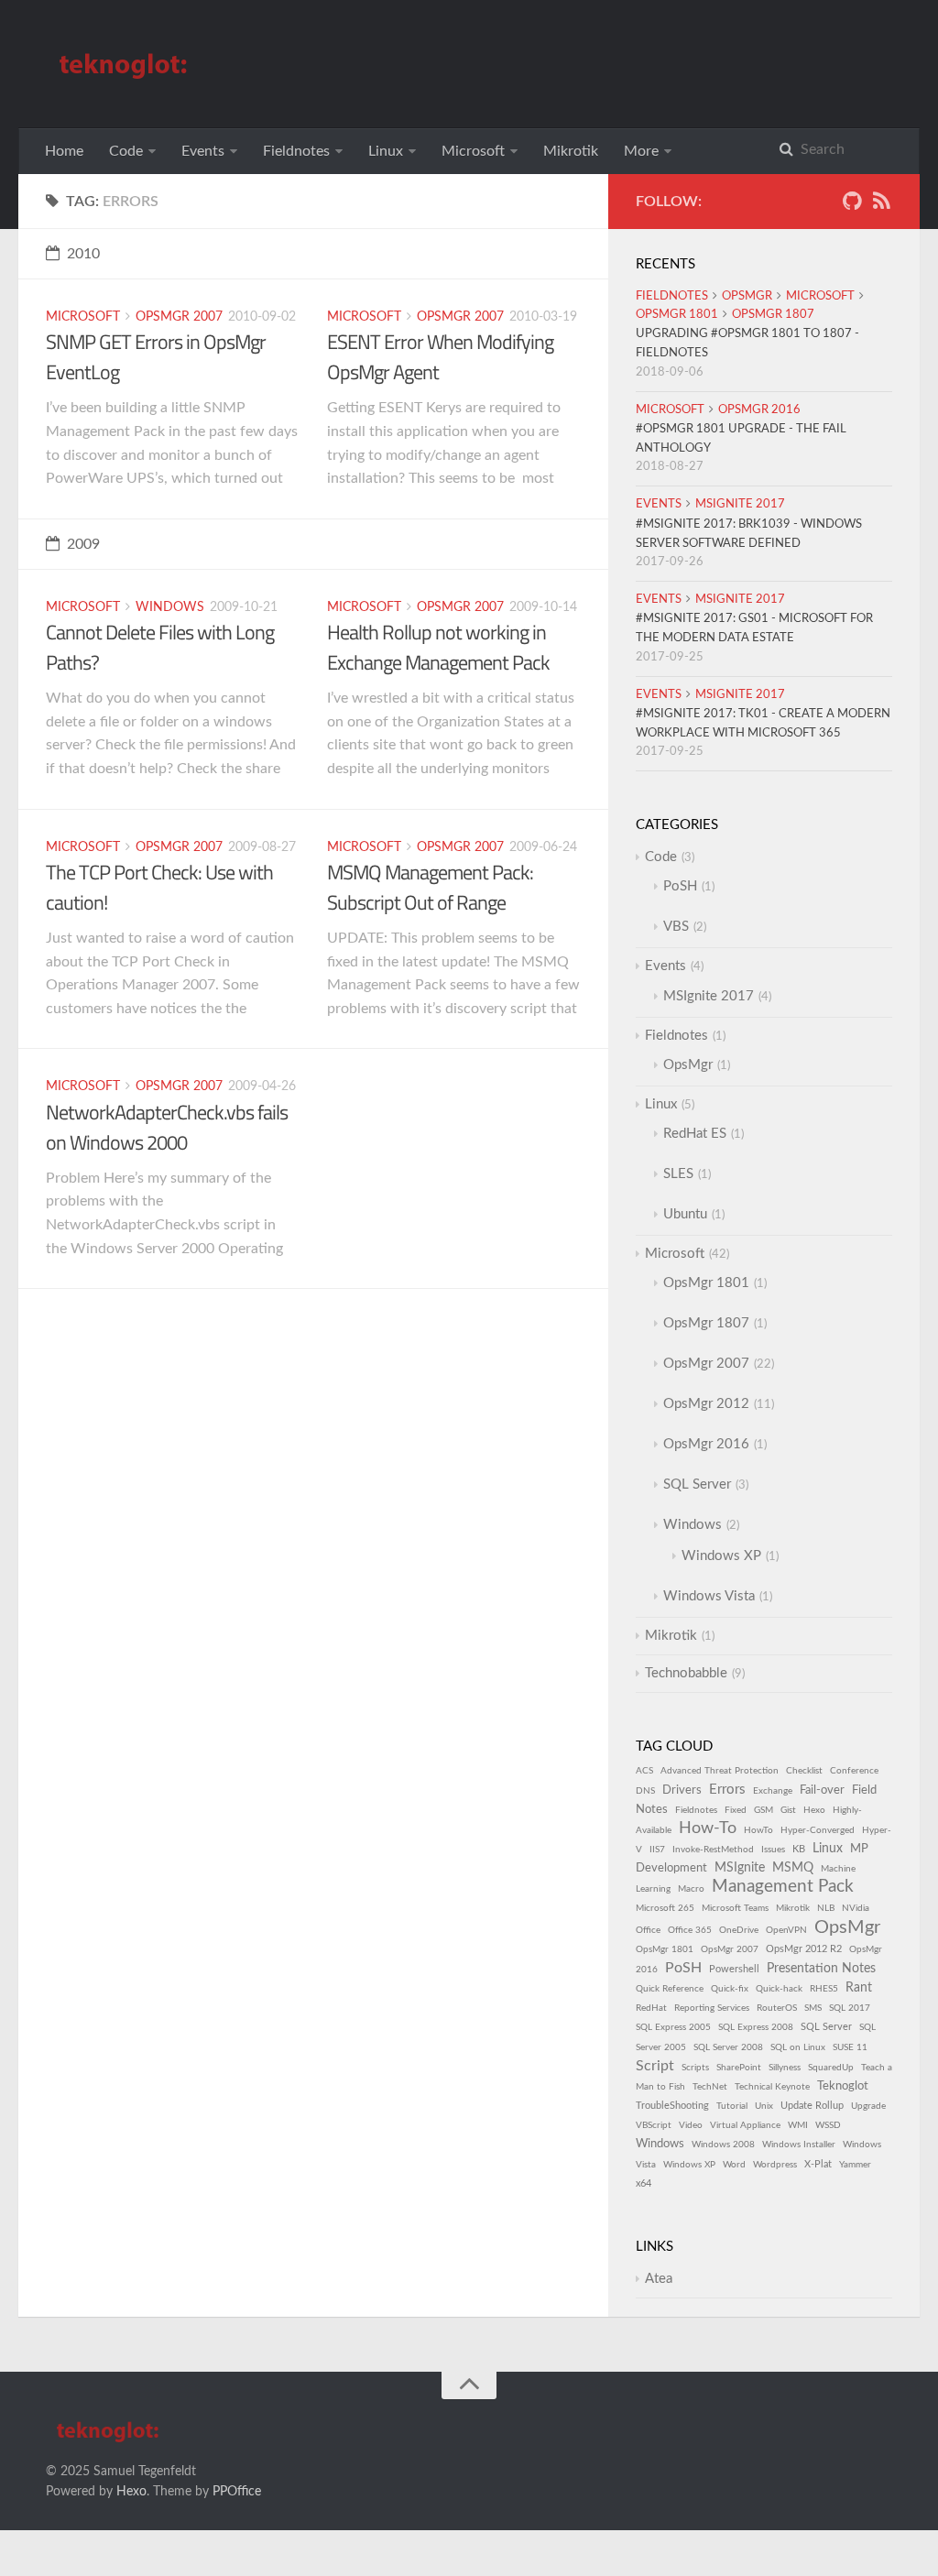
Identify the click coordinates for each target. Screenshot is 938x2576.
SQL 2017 (850, 2008)
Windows (170, 607)
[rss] (881, 205)
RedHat (651, 2008)
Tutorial (732, 2106)
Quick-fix (730, 1989)
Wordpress (775, 2165)
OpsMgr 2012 (706, 1404)
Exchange (773, 1791)
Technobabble (686, 1673)
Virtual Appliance (745, 2125)
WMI (798, 2125)
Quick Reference (670, 1989)
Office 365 (690, 1930)
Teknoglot (843, 2086)
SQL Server (697, 1484)
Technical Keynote (772, 2087)
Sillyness (785, 2068)
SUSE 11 (850, 2047)
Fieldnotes (296, 151)
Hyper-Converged (818, 1830)
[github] (852, 205)
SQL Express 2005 (673, 2027)
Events (203, 151)
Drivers (682, 1790)
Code (126, 151)
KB (799, 1849)
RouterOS (777, 2008)
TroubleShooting (672, 2106)
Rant (859, 1988)
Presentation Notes (821, 1969)
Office (648, 1930)
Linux (386, 151)
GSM (763, 1810)
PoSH (680, 886)
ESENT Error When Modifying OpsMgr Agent (440, 357)
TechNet (710, 2087)
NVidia (856, 1908)
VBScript (654, 2125)
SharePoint (739, 2068)
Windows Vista (709, 1596)
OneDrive (739, 1930)
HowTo (758, 1830)
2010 (83, 254)
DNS (645, 1791)
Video (691, 2125)
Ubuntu (685, 1214)
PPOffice (237, 2492)
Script (655, 2066)
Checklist (804, 1771)
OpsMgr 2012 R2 (804, 1949)
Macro (691, 1889)
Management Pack (783, 1887)
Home (64, 151)
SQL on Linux (798, 2047)
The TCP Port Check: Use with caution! (159, 887)
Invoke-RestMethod (713, 1850)
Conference (854, 1771)
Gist (788, 1810)
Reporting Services (712, 2008)
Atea (659, 2279)
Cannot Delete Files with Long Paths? (160, 647)
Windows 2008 (723, 2145)
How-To (708, 1828)
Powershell (734, 1969)
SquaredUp (831, 2068)
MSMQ (793, 1868)
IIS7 (657, 1850)
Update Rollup (812, 2106)
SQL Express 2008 (756, 2027)
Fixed (736, 1810)
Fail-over (822, 1790)
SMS (813, 2008)
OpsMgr (747, 296)
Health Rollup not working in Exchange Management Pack (438, 647)
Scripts (695, 2068)
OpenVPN (786, 1930)
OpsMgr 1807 (773, 315)
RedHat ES (695, 1134)
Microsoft (473, 151)
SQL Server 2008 (728, 2047)
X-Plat (818, 2164)
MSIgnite (740, 1868)
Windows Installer (799, 2145)
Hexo (814, 1810)
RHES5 (824, 1989)
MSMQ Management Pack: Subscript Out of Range (430, 887)
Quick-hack (779, 1989)
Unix (764, 2106)
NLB (826, 1908)
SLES (678, 1174)
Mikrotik (571, 151)
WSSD (828, 2125)
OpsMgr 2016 (759, 410)
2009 (83, 544)
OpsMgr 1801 (677, 315)
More (641, 151)
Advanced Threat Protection (720, 1771)
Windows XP (721, 1556)
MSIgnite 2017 (740, 504)
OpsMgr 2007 (179, 317)
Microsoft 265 (665, 1908)
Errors (727, 1790)
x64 (644, 2183)
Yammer (855, 2165)
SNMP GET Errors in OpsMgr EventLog (156, 357)
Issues (773, 1850)
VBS (676, 927)
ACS (644, 1771)
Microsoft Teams (735, 1908)
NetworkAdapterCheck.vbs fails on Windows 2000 (167, 1127)
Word (734, 2165)
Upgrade (868, 2106)
